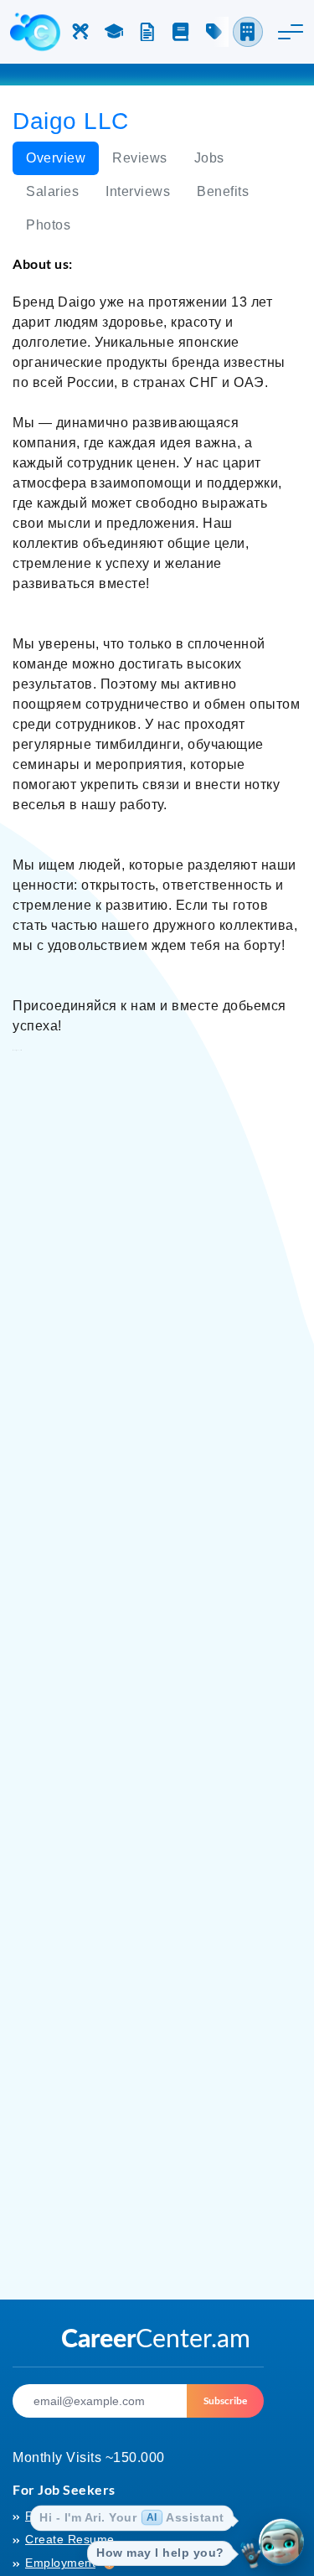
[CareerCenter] (35, 32)
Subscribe (225, 2400)
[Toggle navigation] (291, 32)
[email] (100, 2401)
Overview (56, 158)
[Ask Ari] (281, 2543)
